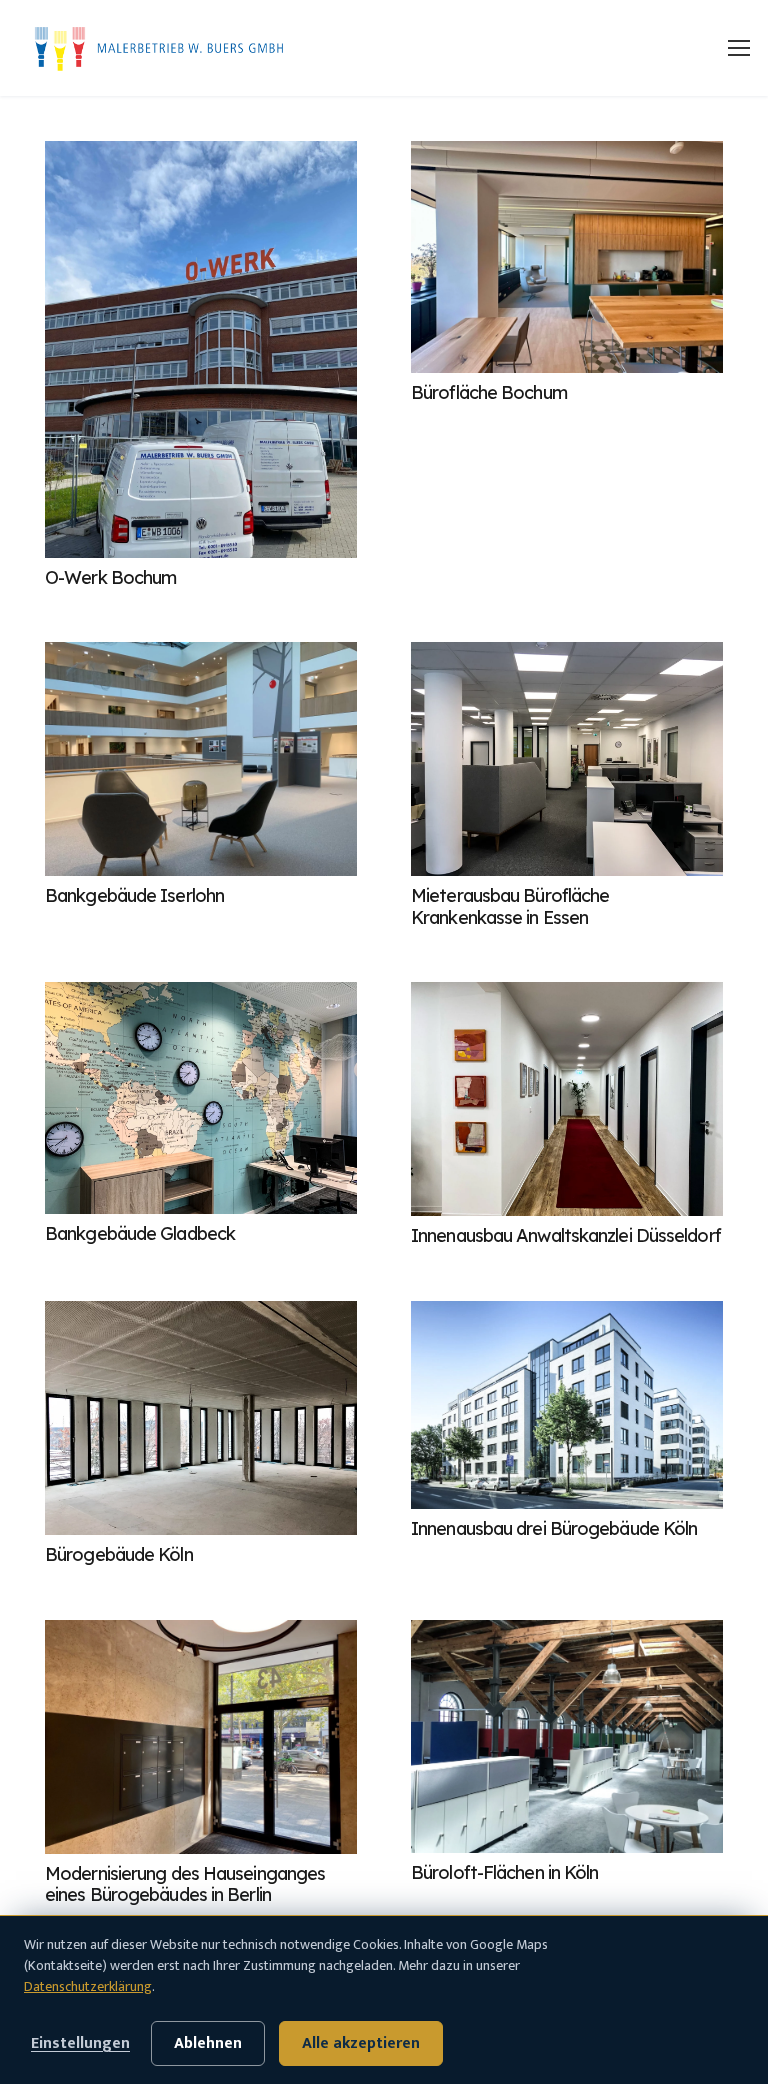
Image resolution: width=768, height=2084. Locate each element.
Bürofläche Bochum (489, 392)
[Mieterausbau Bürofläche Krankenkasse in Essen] (567, 759)
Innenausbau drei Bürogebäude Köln (554, 1528)
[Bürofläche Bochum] (567, 257)
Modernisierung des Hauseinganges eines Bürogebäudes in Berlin (185, 1884)
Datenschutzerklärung (88, 1986)
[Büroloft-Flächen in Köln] (567, 1737)
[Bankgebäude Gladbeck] (201, 1098)
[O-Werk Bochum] (201, 349)
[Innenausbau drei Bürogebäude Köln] (567, 1405)
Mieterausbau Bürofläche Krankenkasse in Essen (510, 906)
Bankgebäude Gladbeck (140, 1233)
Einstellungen (80, 2043)
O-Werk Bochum (110, 577)
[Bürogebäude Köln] (201, 1418)
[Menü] (739, 48)
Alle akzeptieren (361, 2043)
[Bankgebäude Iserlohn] (201, 759)
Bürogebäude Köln (119, 1554)
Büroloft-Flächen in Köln (504, 1872)
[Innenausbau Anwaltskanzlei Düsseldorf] (567, 1099)
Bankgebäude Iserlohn (134, 895)
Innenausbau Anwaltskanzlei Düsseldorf (566, 1235)
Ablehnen (208, 2043)
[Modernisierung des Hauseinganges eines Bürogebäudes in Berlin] (201, 1737)
